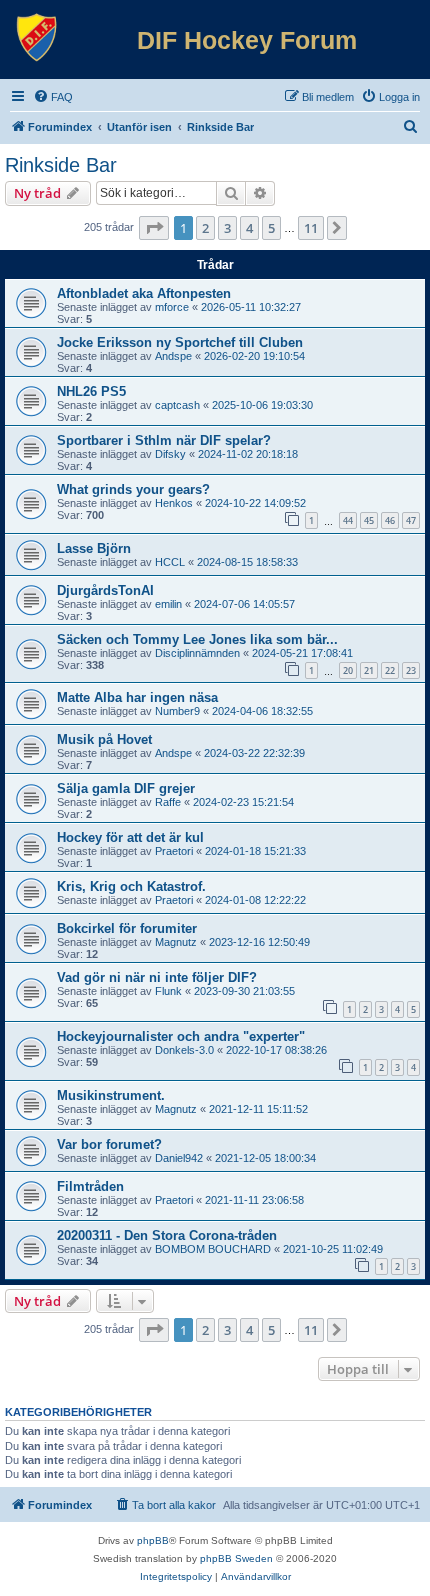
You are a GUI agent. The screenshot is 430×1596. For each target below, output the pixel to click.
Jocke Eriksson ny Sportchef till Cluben (180, 342)
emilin (168, 604)
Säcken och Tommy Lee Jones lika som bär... (197, 639)
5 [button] (271, 228)
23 (411, 670)
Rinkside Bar (61, 165)
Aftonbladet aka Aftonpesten (144, 293)
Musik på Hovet (104, 739)
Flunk (168, 991)
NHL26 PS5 (91, 391)
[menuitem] (53, 97)
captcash (177, 405)
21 (369, 670)
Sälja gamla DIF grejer (126, 788)
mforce (172, 307)
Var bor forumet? (109, 1144)
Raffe (168, 802)
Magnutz (176, 942)
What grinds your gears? (133, 489)
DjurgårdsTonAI (105, 590)
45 (369, 520)
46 (390, 520)
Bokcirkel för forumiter (127, 928)
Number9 (177, 711)
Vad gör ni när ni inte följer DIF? (157, 977)
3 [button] (227, 228)
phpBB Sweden (236, 1558)
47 (411, 520)
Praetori (174, 851)
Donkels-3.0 (184, 1050)
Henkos (174, 503)
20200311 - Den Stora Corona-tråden (167, 1235)
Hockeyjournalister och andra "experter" (181, 1036)
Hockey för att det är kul (130, 837)
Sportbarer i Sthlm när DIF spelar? (164, 440)
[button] (154, 228)
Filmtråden (90, 1186)
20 (348, 670)
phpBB (153, 1540)
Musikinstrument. (111, 1095)
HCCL (170, 562)
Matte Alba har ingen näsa (137, 697)
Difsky (170, 454)
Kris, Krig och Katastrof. (131, 886)
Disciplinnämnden (197, 653)
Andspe (173, 356)
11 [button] (311, 228)
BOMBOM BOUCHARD (213, 1249)
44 (348, 520)
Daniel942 (179, 1158)
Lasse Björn (94, 548)
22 (390, 670)
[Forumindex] (37, 38)
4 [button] (249, 228)
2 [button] (205, 228)
